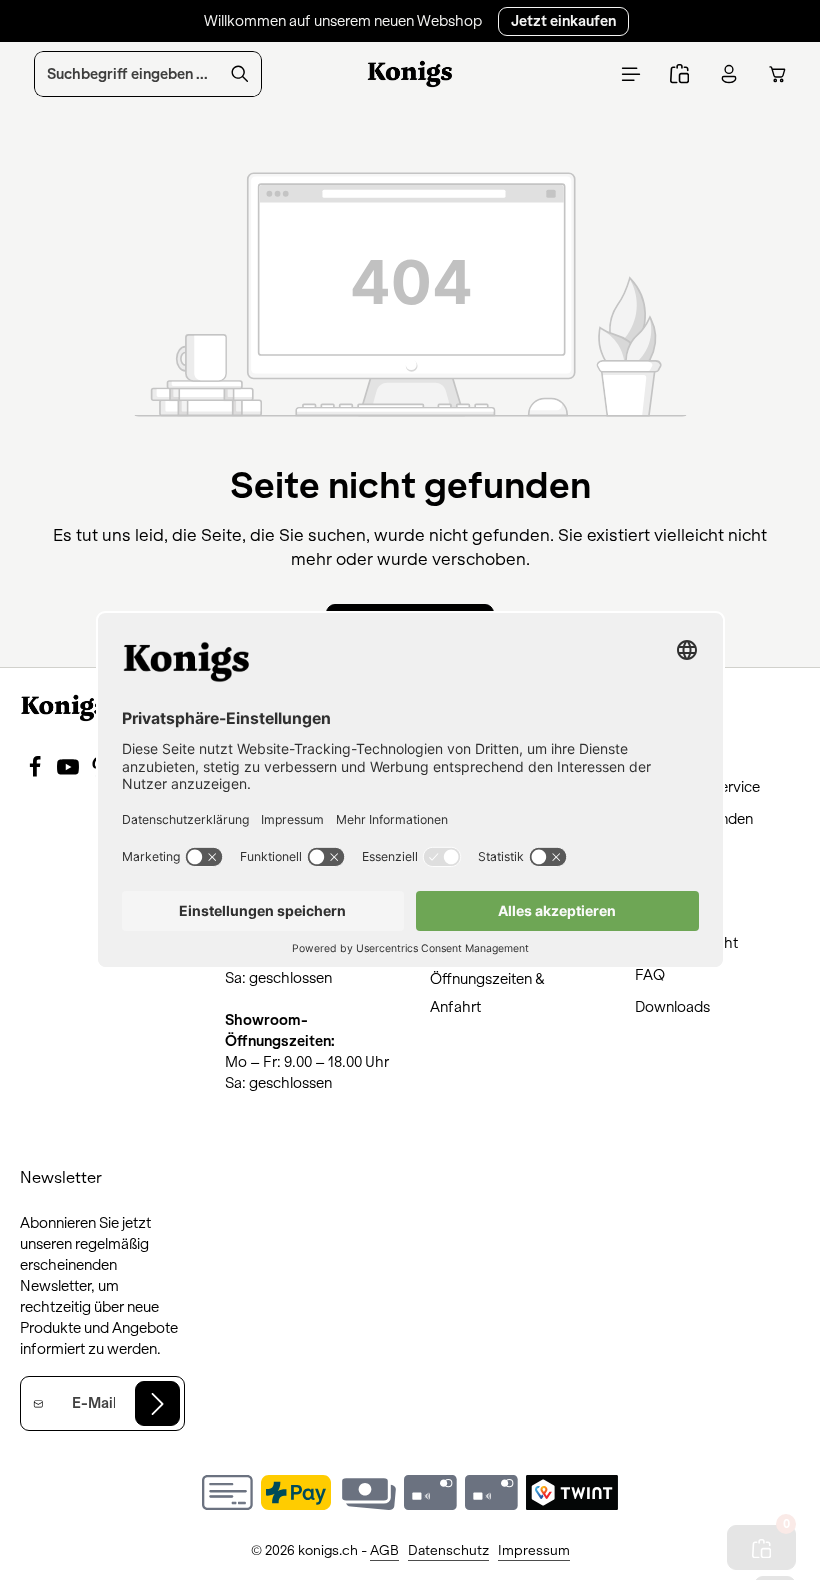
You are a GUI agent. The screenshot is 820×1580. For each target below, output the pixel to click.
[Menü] (630, 74)
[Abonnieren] (157, 1403)
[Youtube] (69, 773)
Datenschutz (448, 1550)
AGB (384, 1550)
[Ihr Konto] (728, 74)
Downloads (672, 1007)
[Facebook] (36, 773)
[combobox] (127, 74)
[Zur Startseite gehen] (410, 74)
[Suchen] (240, 74)
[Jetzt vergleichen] (679, 74)
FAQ (650, 975)
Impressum (534, 1550)
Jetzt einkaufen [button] (563, 21)
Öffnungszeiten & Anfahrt (487, 993)
